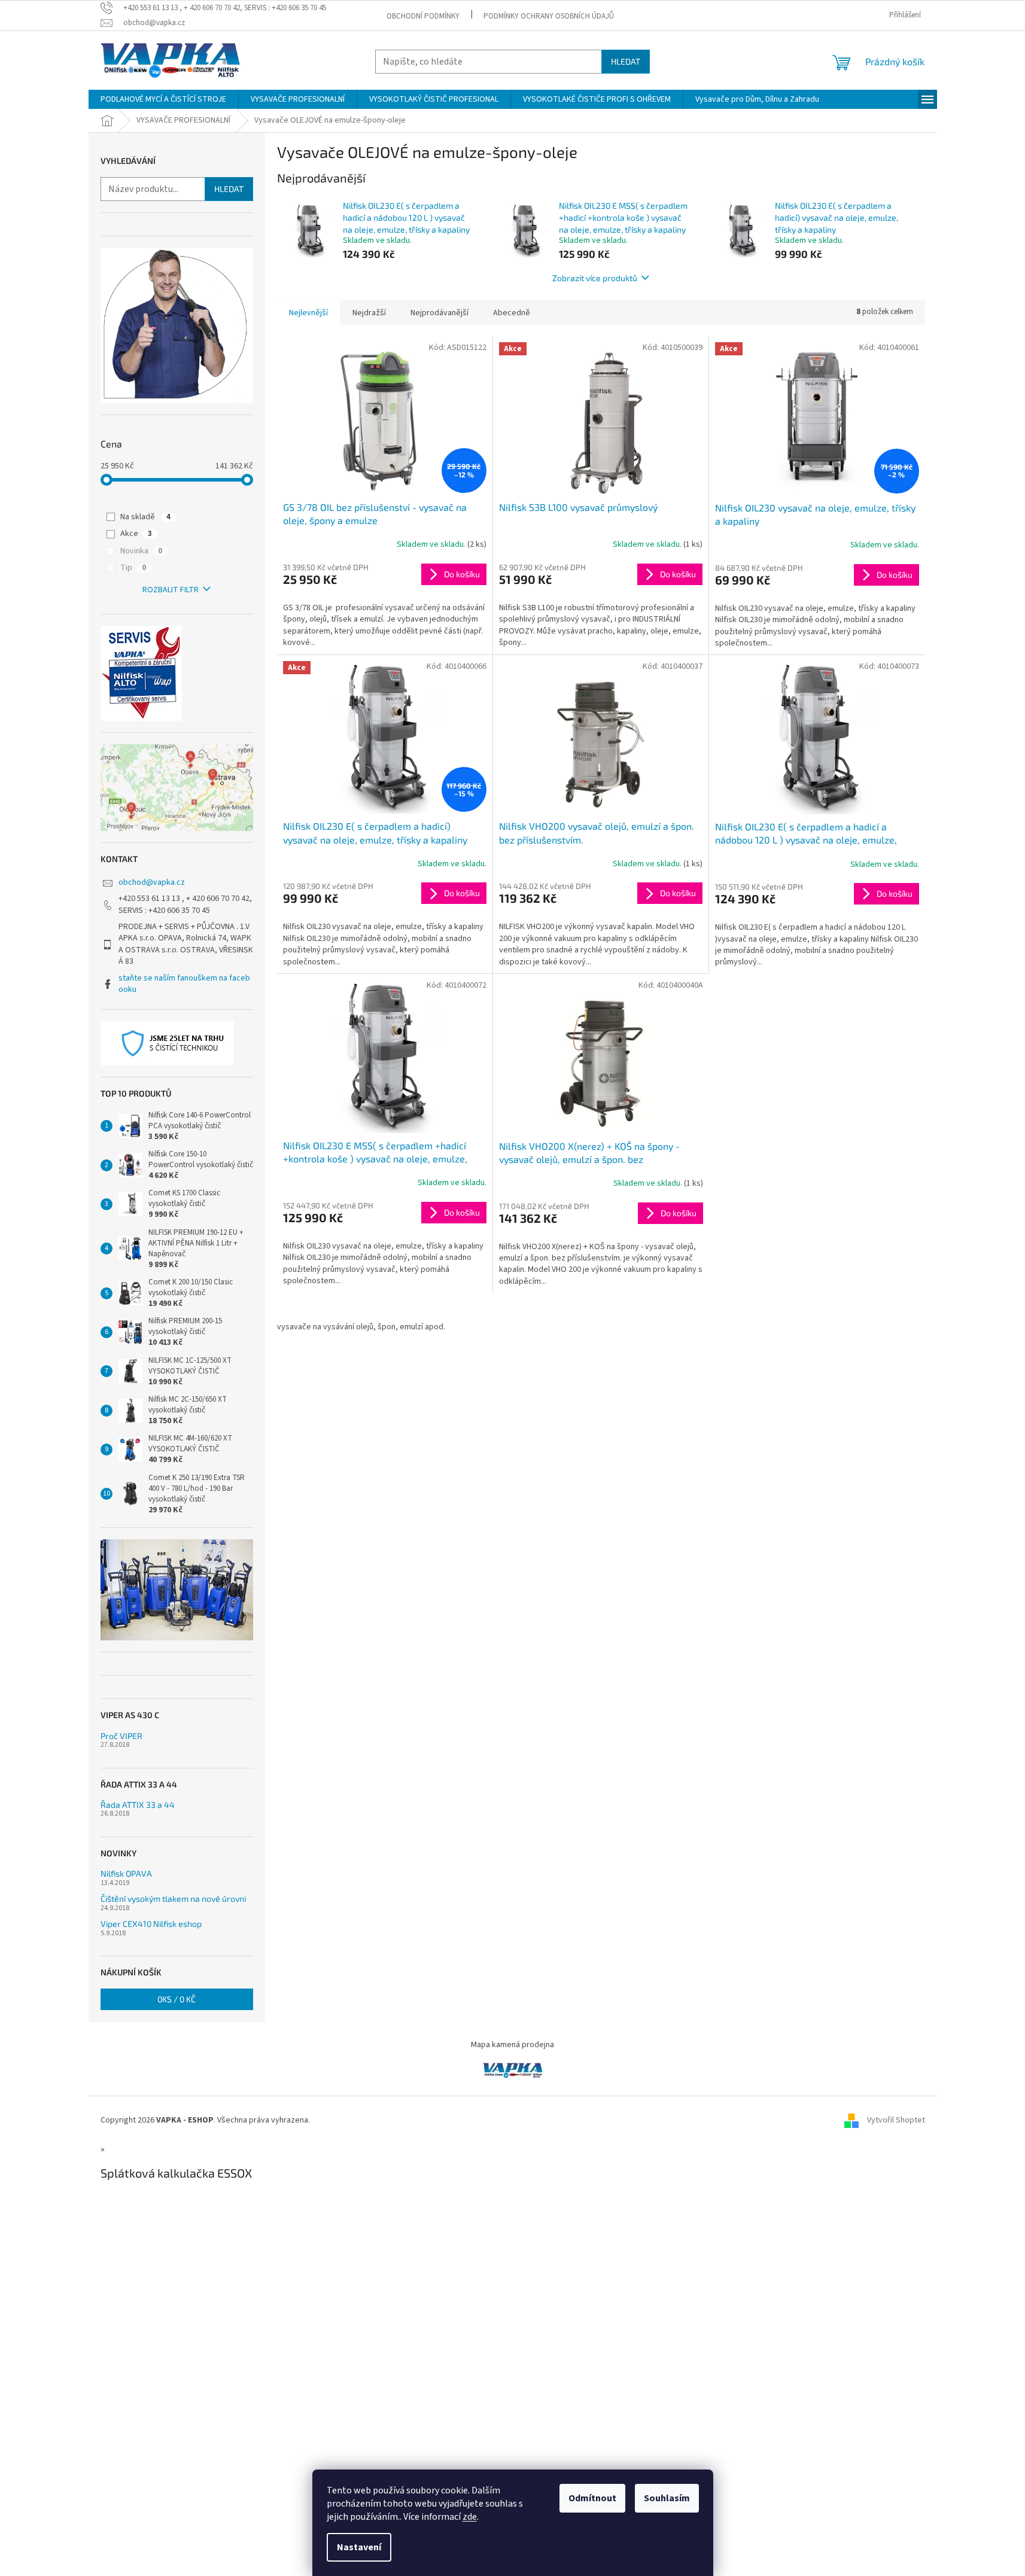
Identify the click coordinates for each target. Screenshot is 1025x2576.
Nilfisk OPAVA (126, 1873)
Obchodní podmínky (423, 16)
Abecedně (512, 313)
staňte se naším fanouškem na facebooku (184, 984)
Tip (133, 568)
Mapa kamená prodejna (512, 2045)
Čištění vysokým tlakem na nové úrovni (173, 1898)
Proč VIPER (121, 1736)
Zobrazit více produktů (595, 278)
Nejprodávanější (439, 313)
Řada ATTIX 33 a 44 (138, 1805)
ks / (177, 1999)
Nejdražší (369, 313)
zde (470, 2517)
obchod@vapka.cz (152, 882)
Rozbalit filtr (171, 590)
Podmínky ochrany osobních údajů (549, 16)
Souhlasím (667, 2498)
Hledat (626, 61)
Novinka (141, 551)
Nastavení (359, 2547)
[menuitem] (163, 99)
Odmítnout (592, 2498)
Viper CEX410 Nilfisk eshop (151, 1924)
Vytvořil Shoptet (896, 2120)
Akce (136, 534)
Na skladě (145, 517)
